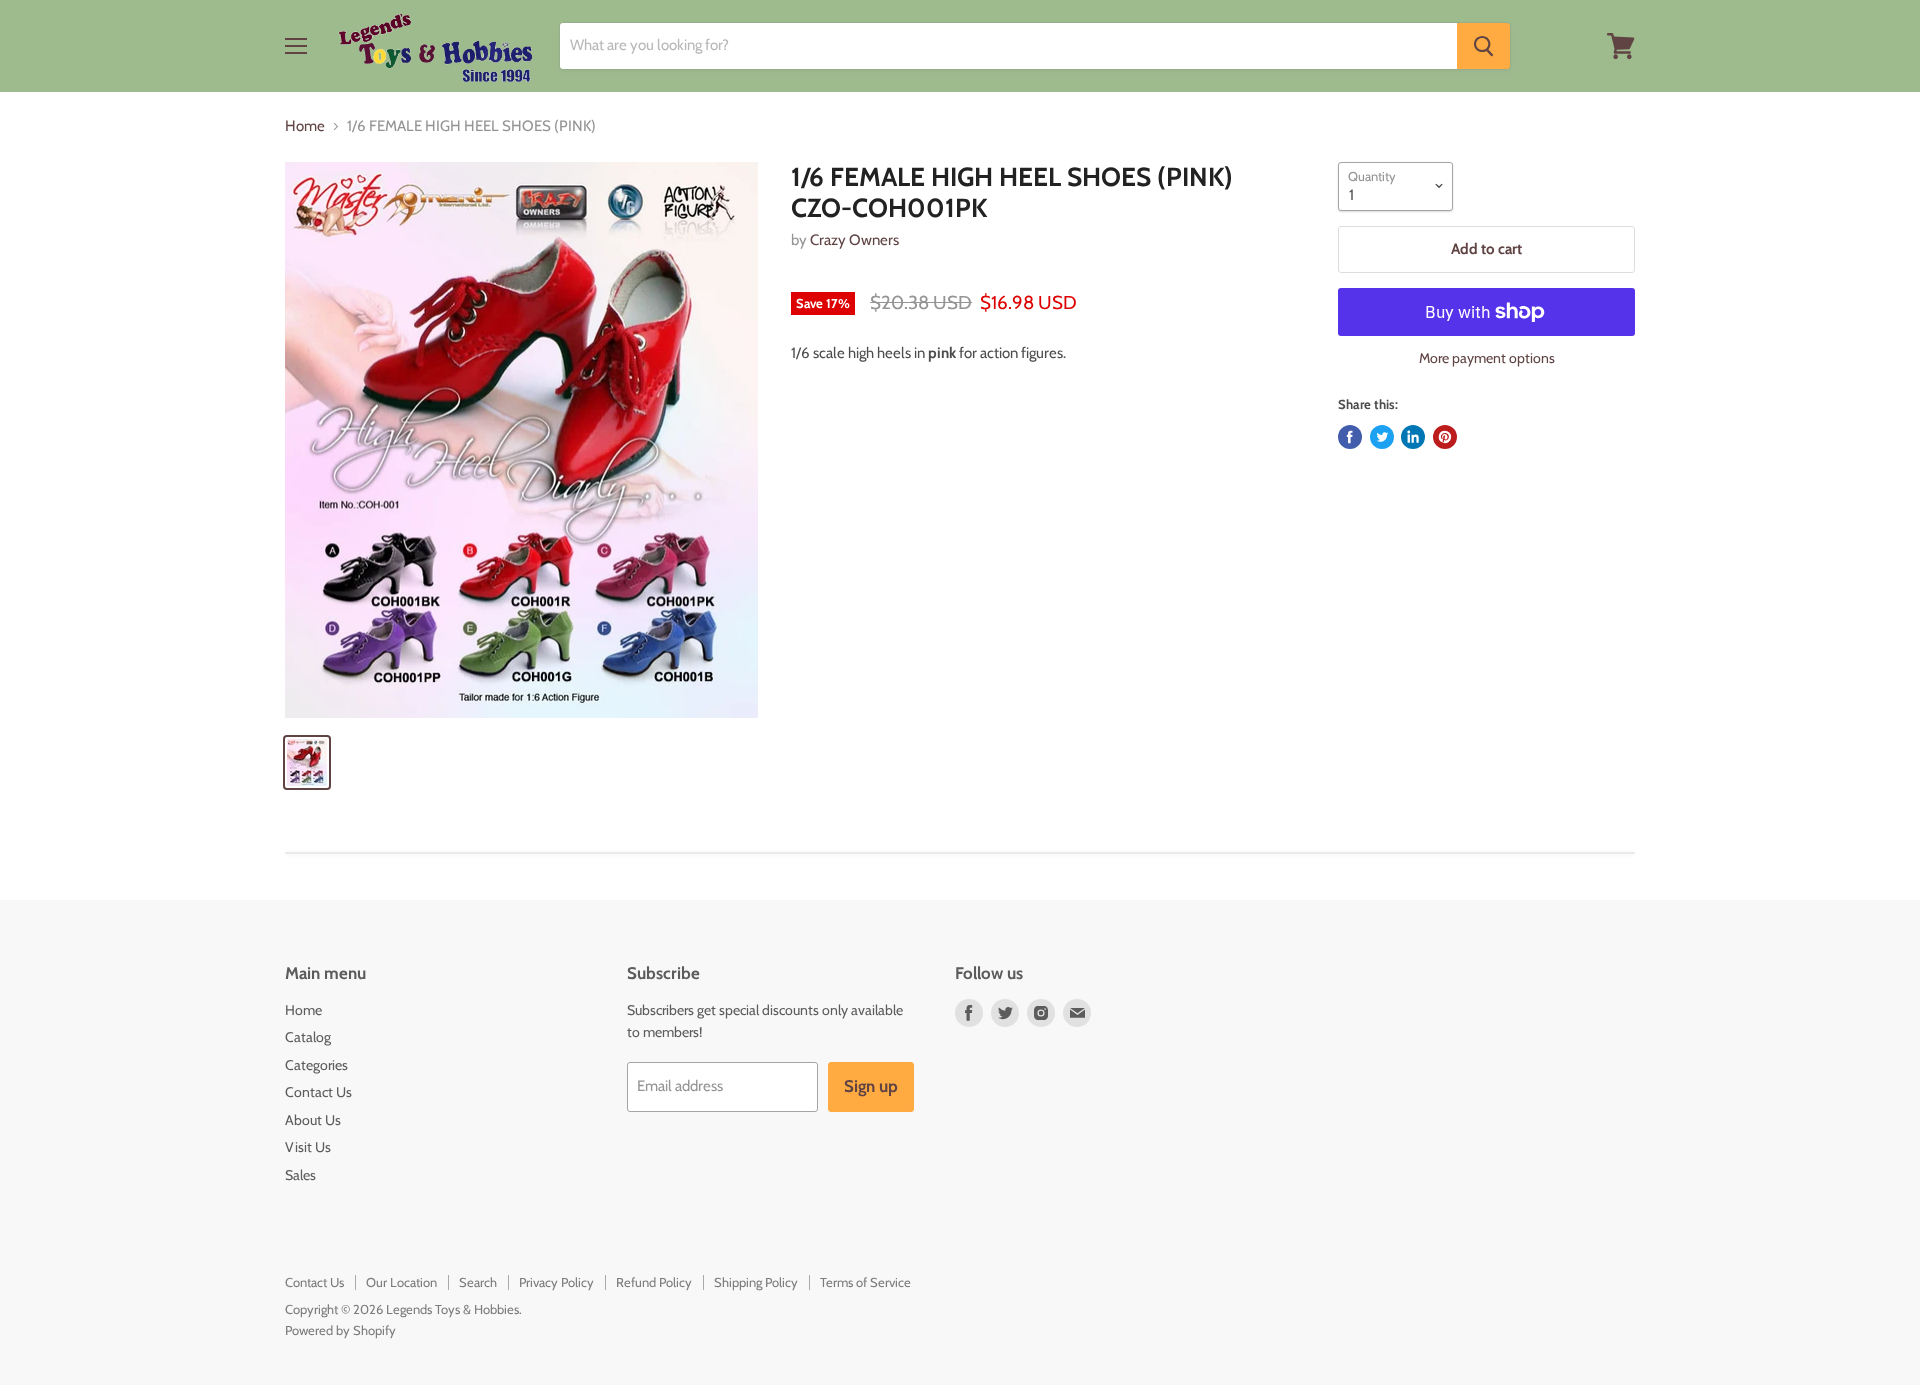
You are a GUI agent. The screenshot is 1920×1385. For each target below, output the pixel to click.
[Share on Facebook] (1350, 437)
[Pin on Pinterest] (1445, 437)
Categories (316, 1065)
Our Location (401, 1282)
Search (478, 1282)
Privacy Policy (556, 1282)
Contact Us (318, 1092)
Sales (300, 1175)
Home (305, 126)
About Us (313, 1120)
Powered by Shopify (340, 1330)
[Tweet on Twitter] (1382, 437)
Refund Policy (654, 1282)
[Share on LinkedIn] (1413, 437)
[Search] (1483, 46)
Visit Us (308, 1147)
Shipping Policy (756, 1282)
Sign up (871, 1086)
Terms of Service (865, 1282)
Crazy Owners (854, 240)
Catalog (308, 1037)
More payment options (1487, 358)
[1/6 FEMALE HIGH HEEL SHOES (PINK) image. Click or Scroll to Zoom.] (521, 440)
